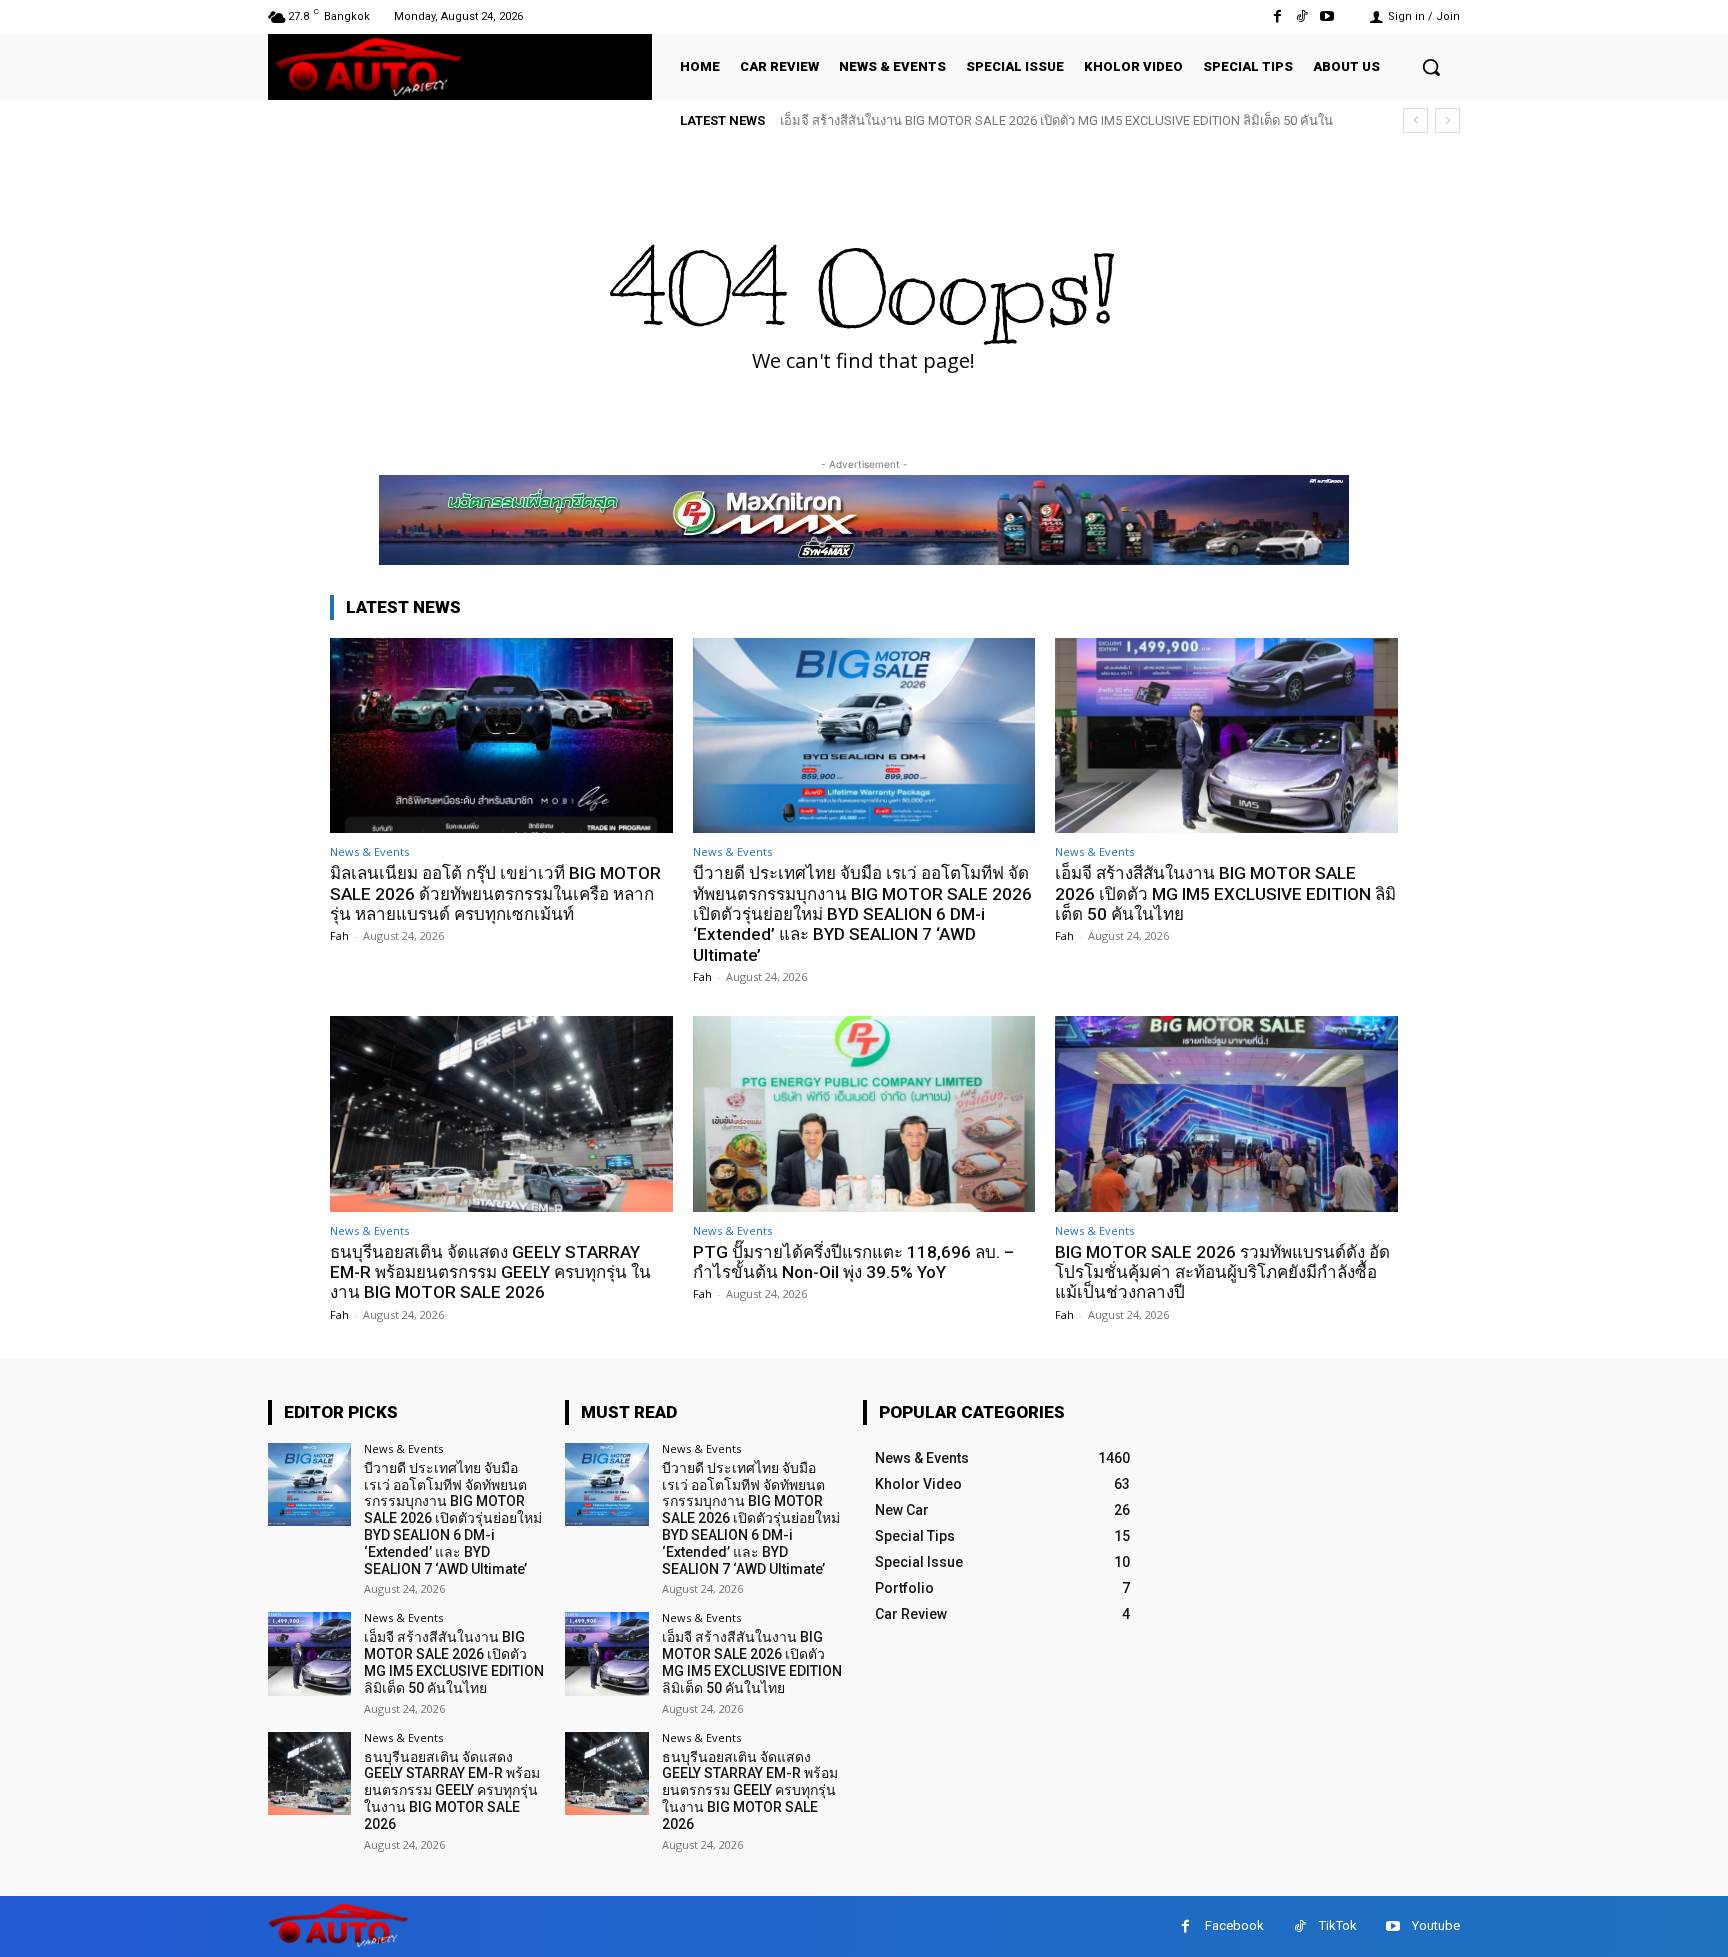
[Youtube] (1327, 16)
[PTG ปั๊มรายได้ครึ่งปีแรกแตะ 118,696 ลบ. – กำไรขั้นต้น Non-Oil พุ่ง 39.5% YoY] (864, 1113)
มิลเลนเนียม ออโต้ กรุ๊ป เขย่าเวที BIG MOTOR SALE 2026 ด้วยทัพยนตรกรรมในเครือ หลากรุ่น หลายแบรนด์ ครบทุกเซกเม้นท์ (495, 893)
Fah (339, 935)
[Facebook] (1276, 16)
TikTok (1338, 1925)
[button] (1431, 67)
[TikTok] (1302, 16)
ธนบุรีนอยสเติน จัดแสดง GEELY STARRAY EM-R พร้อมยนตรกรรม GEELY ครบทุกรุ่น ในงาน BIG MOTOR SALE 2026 (490, 1272)
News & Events (369, 851)
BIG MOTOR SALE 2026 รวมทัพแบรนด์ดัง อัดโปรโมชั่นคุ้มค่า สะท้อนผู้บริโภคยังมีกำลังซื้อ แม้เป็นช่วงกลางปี (1222, 1272)
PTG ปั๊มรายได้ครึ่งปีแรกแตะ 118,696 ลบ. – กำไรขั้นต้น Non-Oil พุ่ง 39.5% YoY (853, 1262)
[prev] (1415, 120)
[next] (1447, 120)
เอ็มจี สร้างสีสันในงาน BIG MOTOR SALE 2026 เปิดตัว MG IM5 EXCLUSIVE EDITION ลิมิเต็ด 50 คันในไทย (1225, 893)
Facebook (1234, 1925)
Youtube (1436, 1925)
